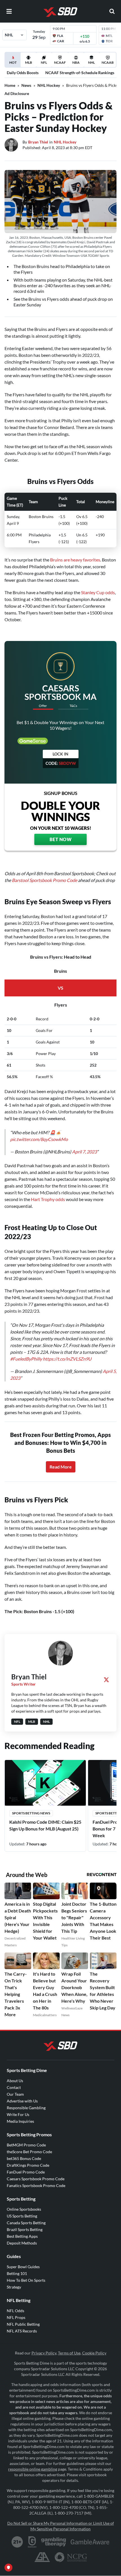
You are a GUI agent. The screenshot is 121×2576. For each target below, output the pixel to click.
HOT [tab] (14, 64)
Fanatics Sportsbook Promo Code (36, 2185)
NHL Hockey (49, 85)
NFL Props (16, 2317)
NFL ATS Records (22, 2331)
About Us (15, 2081)
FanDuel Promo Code (26, 2172)
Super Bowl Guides (23, 2267)
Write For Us (18, 2114)
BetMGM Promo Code (26, 2145)
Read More (61, 1467)
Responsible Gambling (26, 2108)
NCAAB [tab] (108, 62)
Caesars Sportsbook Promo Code (36, 2179)
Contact (14, 2087)
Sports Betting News (31, 1813)
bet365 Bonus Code (24, 2158)
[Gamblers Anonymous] (42, 2557)
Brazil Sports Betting (25, 2229)
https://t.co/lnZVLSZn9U (67, 1359)
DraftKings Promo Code (28, 2165)
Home (10, 85)
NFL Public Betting (23, 2324)
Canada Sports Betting (26, 2223)
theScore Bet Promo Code (29, 2152)
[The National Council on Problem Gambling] (71, 2557)
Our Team (15, 2094)
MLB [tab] (29, 62)
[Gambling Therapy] (54, 2542)
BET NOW (61, 839)
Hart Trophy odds (48, 1199)
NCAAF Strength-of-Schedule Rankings (80, 73)
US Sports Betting (22, 2216)
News (26, 85)
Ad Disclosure (17, 93)
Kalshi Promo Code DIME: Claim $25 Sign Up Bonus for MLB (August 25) (45, 1825)
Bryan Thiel (38, 142)
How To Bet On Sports (26, 2280)
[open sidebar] (9, 11)
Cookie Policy (94, 2353)
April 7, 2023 (84, 1152)
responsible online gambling (33, 2469)
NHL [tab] (91, 62)
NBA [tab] (76, 62)
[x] (106, 1680)
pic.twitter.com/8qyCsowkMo (39, 1139)
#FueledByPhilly (26, 1359)
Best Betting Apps (22, 2236)
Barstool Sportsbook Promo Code (44, 880)
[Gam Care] (32, 2542)
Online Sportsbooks (24, 2209)
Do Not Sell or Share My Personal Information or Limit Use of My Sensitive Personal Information (61, 2526)
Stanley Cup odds (98, 592)
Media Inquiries (20, 2121)
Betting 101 (17, 2273)
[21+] (17, 2542)
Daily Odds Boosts (23, 73)
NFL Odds (15, 2311)
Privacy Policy (44, 2353)
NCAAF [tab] (60, 62)
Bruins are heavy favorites (75, 560)
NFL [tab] (44, 62)
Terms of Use (69, 2353)
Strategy (14, 2287)
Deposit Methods (22, 2243)
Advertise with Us (22, 2101)
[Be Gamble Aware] (90, 2542)
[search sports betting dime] (112, 11)
